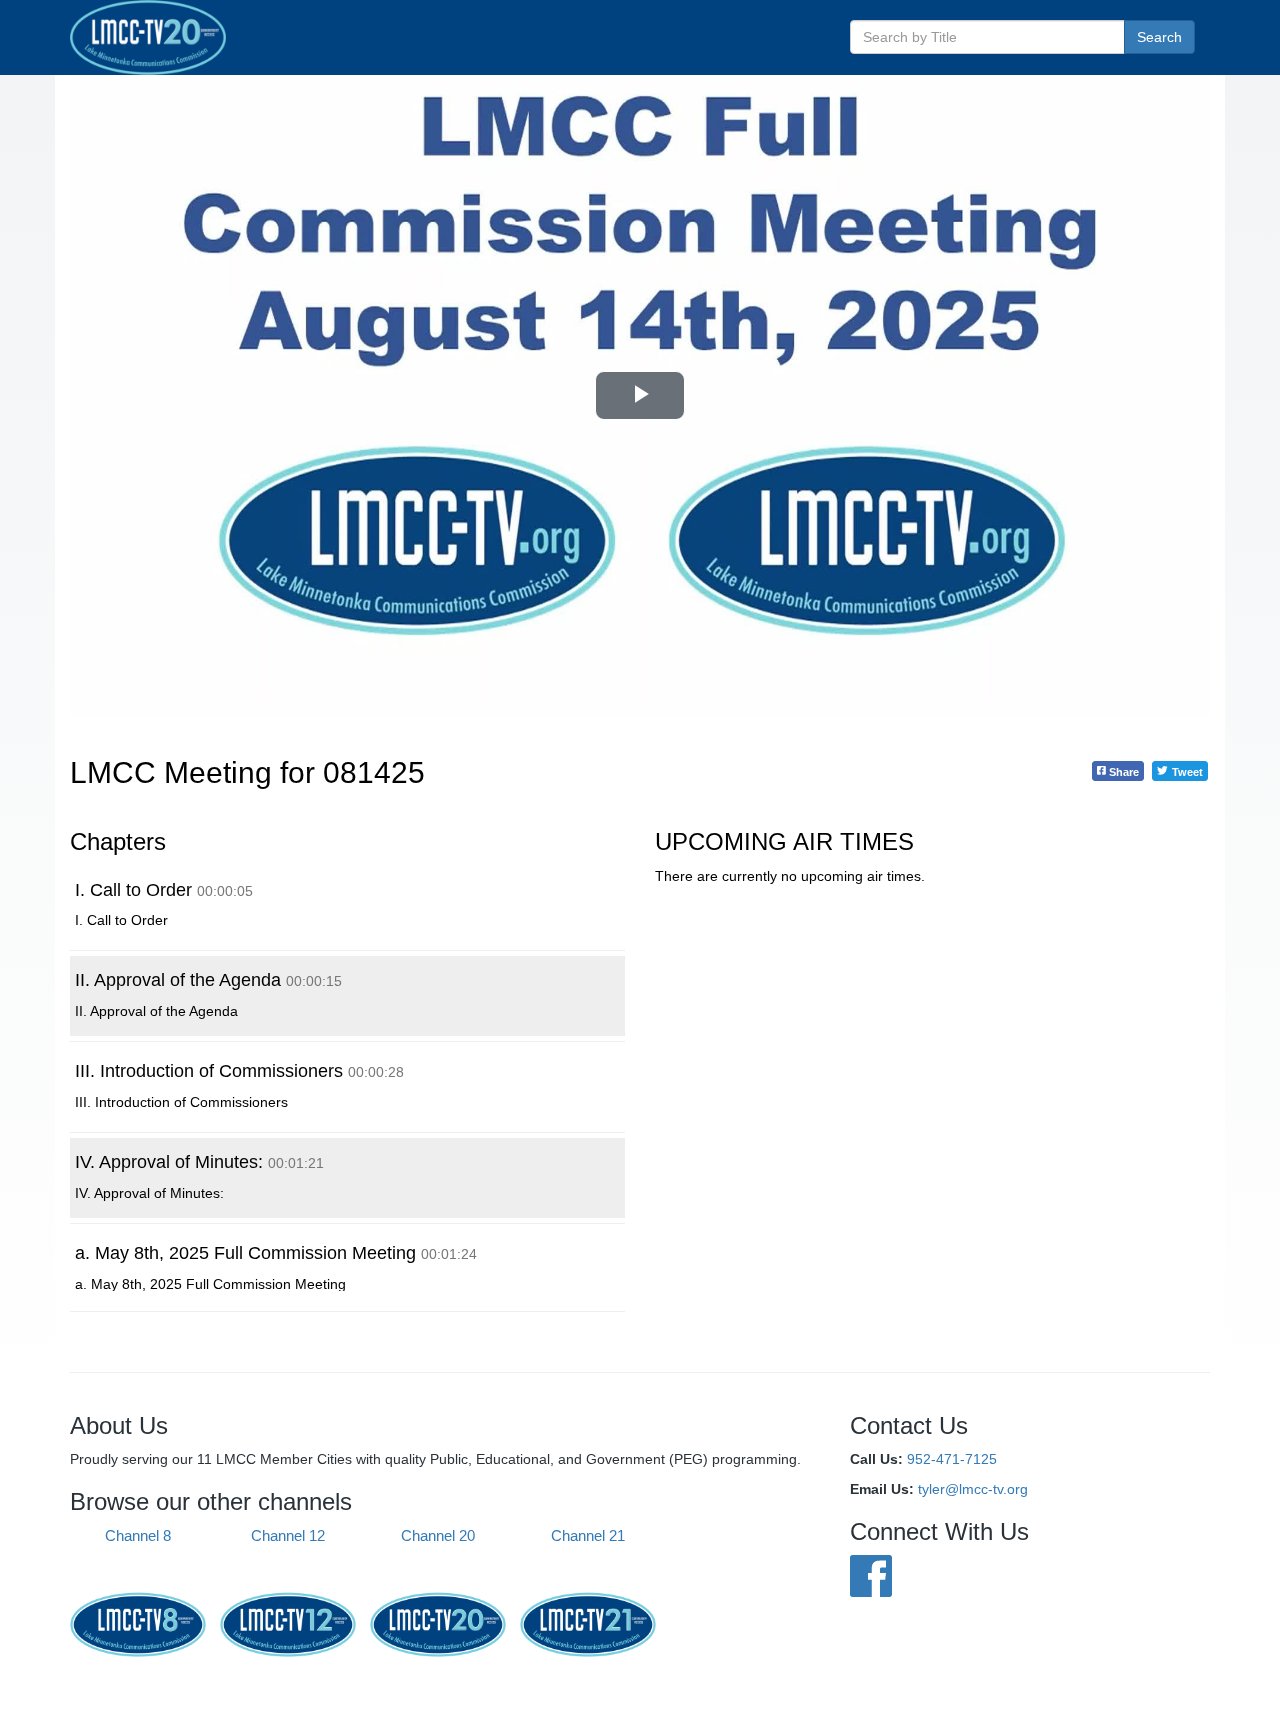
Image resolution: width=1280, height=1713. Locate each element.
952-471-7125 (952, 1459)
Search (1159, 37)
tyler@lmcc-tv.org (973, 1489)
